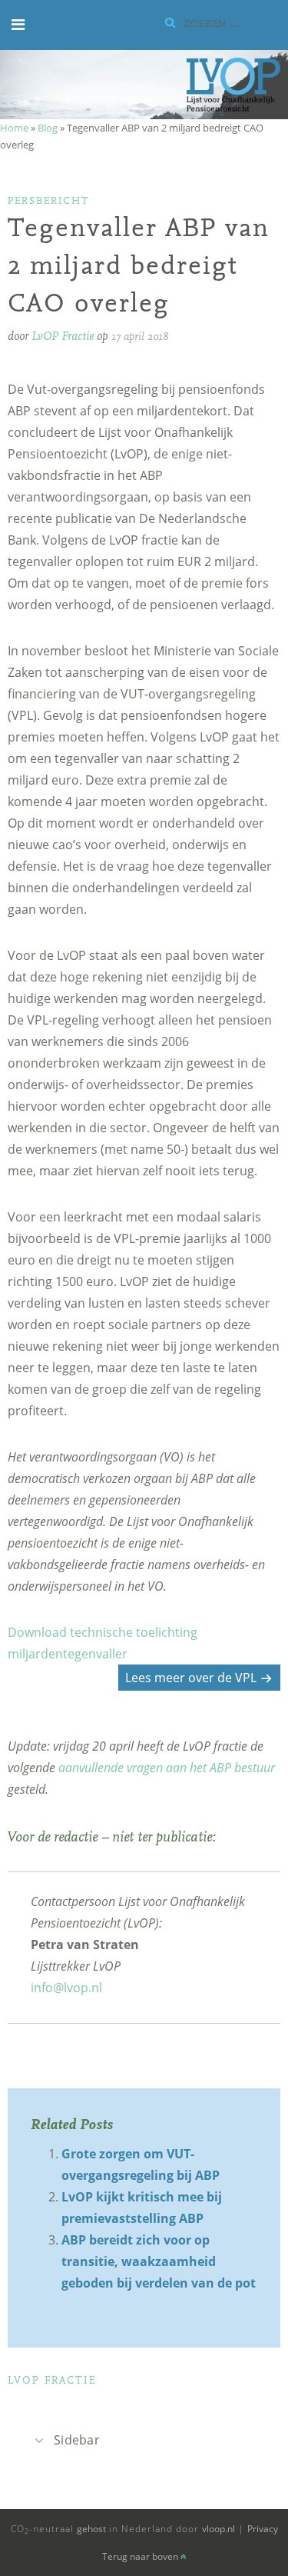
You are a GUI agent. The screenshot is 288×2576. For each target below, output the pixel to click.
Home (14, 128)
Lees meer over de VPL (191, 1678)
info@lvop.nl (66, 1988)
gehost (91, 2529)
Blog (48, 128)
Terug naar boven (141, 2556)
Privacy (263, 2529)
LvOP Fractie (63, 337)
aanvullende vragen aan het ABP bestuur (167, 1768)
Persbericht (48, 201)
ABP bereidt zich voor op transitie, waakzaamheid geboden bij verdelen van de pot (159, 2261)
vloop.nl (218, 2529)
